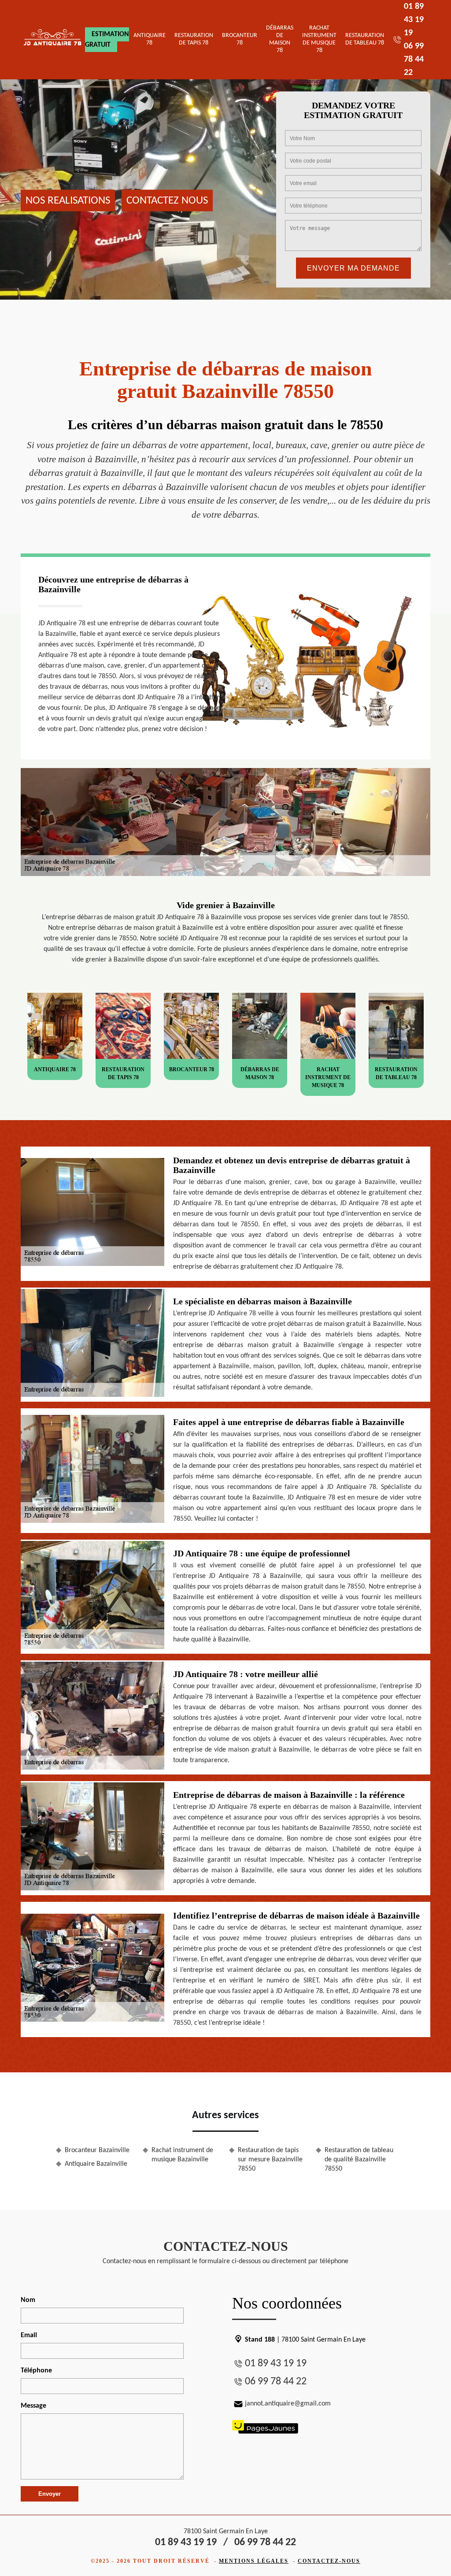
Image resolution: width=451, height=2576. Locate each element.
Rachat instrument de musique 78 (319, 39)
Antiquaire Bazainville (96, 2164)
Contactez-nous (329, 2561)
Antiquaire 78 (150, 39)
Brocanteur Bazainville (97, 2150)
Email (29, 2335)
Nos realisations (68, 200)
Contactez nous (167, 200)
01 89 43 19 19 (414, 20)
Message (33, 2406)
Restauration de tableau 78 (365, 39)
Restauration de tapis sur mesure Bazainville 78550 (270, 2160)
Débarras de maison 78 (280, 39)
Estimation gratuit (107, 40)
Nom (28, 2300)
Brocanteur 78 (240, 39)
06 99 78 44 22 (414, 59)
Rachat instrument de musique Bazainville (182, 2155)
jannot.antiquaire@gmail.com (288, 2404)
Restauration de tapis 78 (194, 39)
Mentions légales (254, 2561)
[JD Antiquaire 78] (53, 40)
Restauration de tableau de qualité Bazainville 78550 (359, 2160)
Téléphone (36, 2371)
